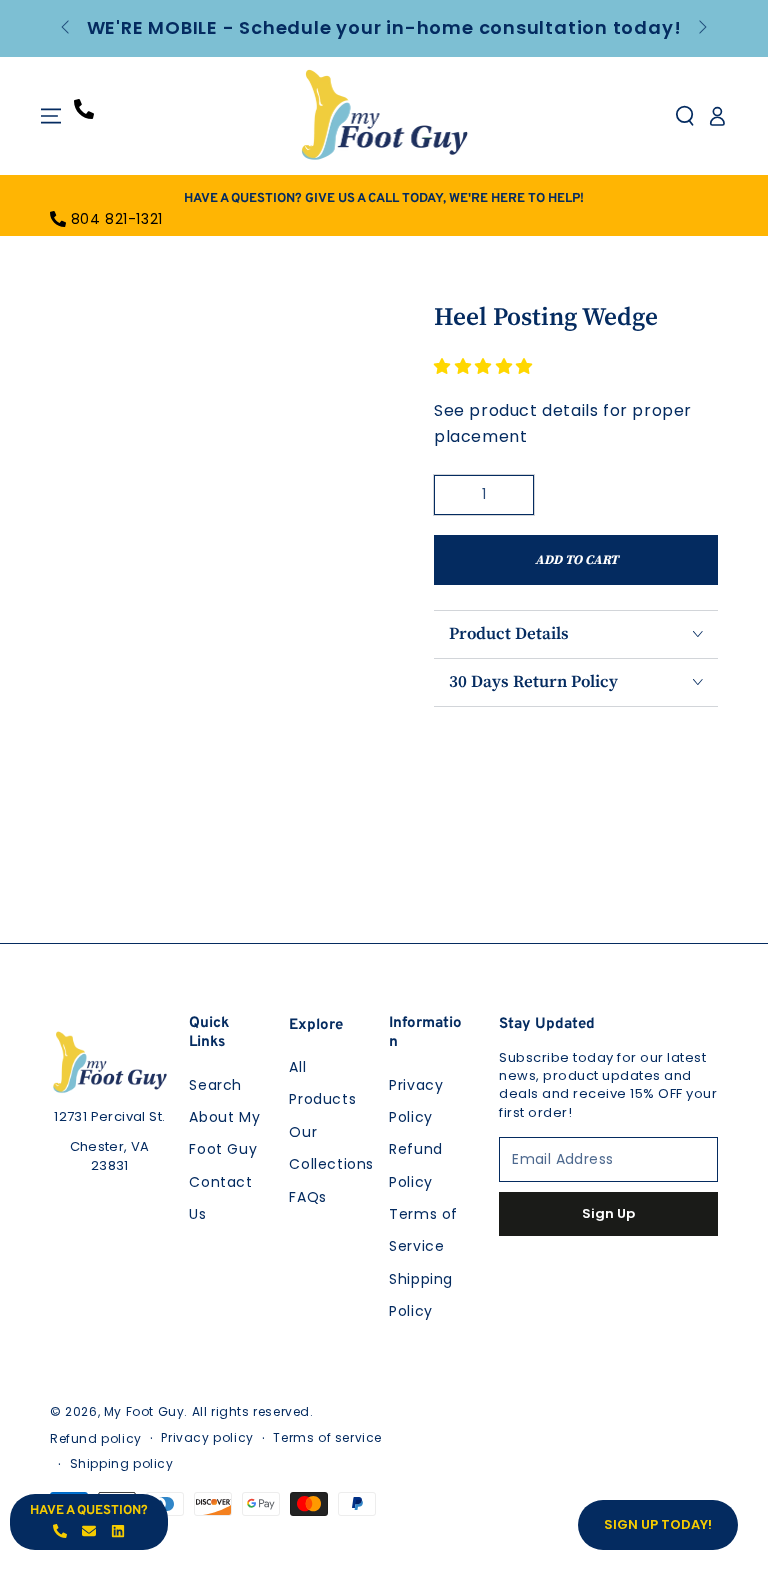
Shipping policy (122, 1464)
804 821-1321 (117, 219)
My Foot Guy (144, 1411)
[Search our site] (685, 116)
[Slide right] (701, 29)
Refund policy (96, 1439)
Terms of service (327, 1438)
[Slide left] (67, 29)
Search (215, 1085)
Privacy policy (207, 1438)
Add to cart (576, 560)
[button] (486, 366)
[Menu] (51, 116)
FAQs (307, 1197)
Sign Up (608, 1213)
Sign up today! (658, 1524)
